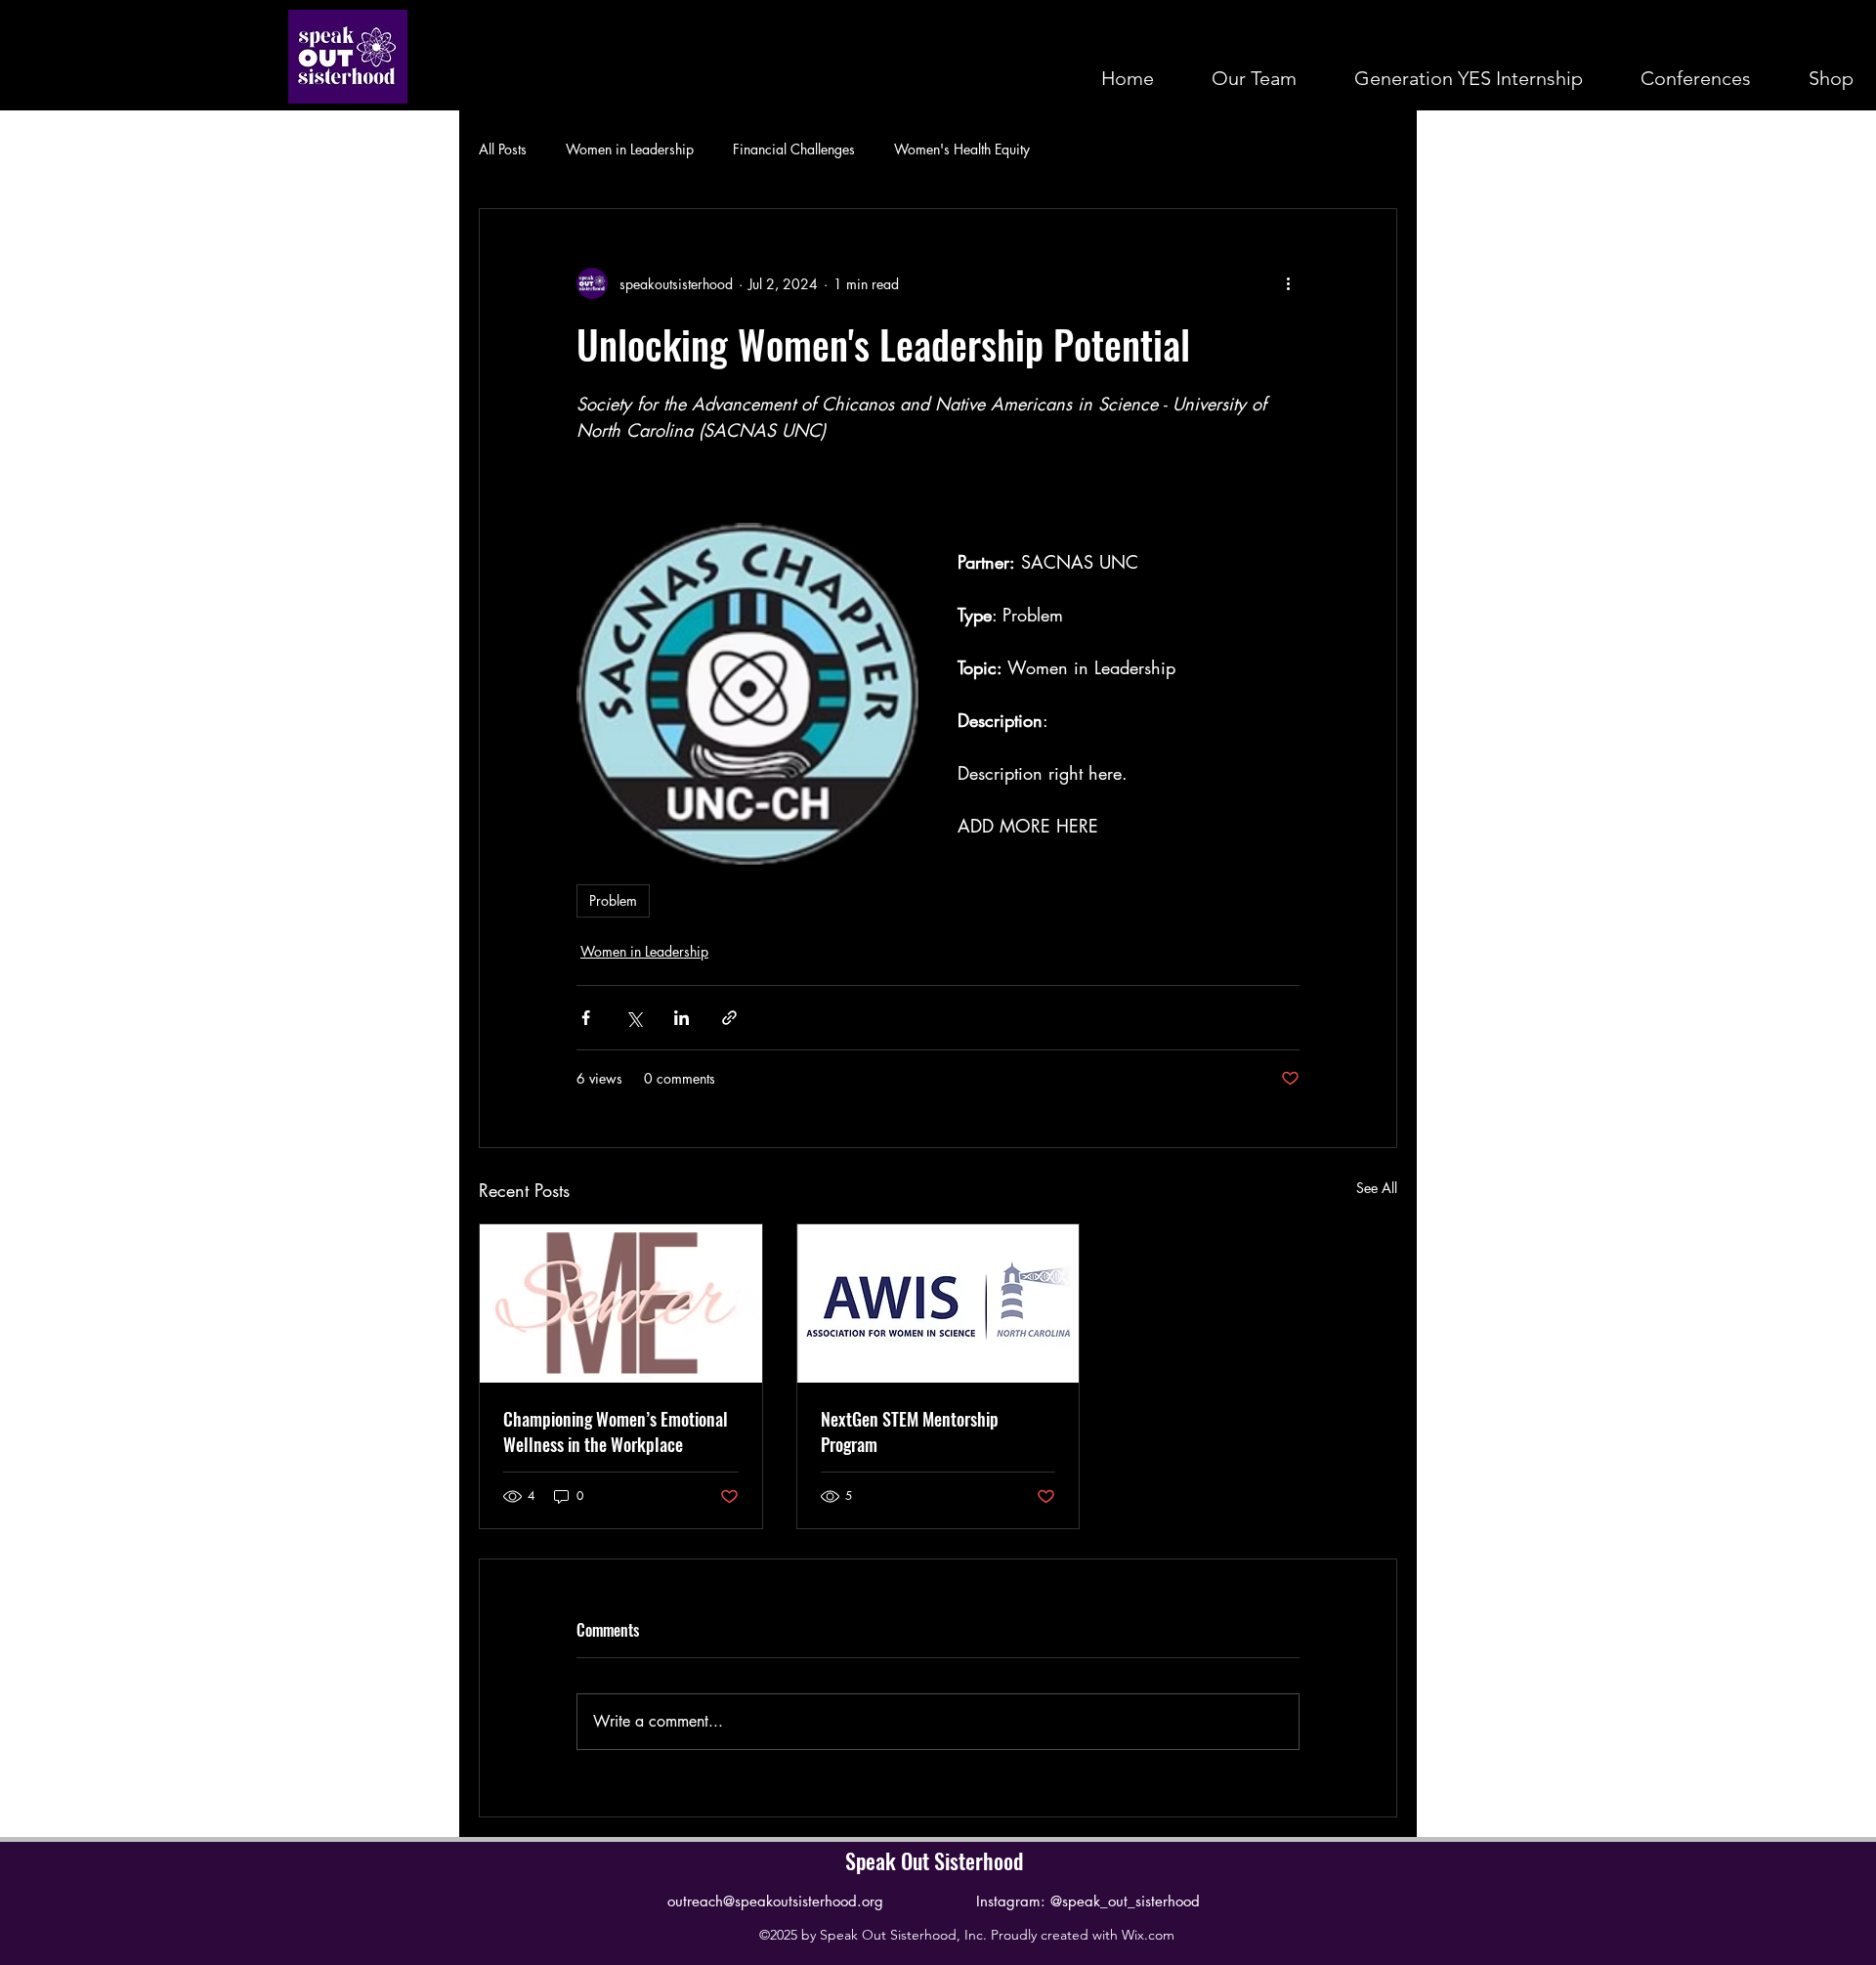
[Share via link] (729, 1018)
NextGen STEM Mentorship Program (910, 1431)
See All (1377, 1188)
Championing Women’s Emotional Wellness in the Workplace (616, 1431)
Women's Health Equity (962, 149)
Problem (613, 900)
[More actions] (1288, 283)
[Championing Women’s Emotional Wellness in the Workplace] (621, 1303)
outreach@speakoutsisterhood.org (775, 1901)
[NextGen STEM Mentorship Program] (938, 1303)
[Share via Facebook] (586, 1018)
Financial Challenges (794, 149)
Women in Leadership (630, 149)
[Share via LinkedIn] (682, 1018)
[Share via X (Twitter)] (634, 1018)
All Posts (503, 149)
